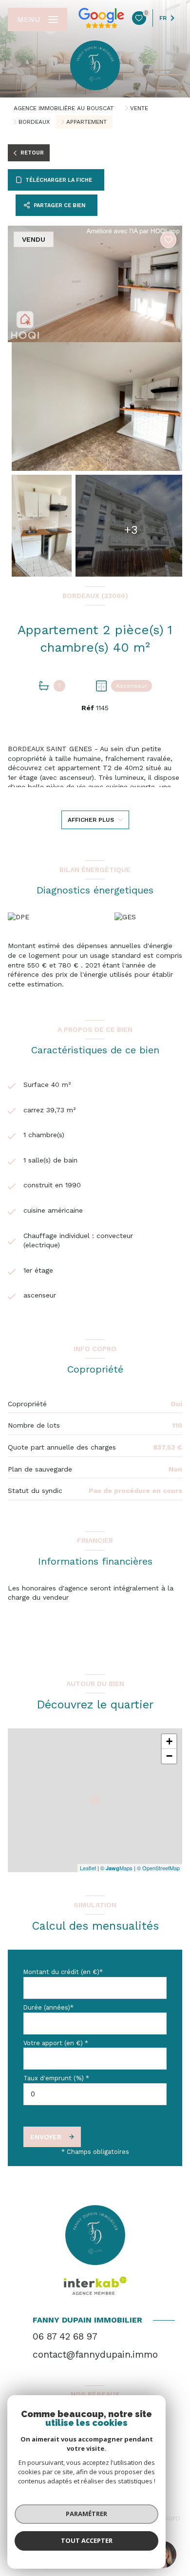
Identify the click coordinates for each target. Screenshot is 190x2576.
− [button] (169, 1756)
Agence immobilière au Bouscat (64, 108)
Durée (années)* (48, 2007)
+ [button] (169, 1741)
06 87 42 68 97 (65, 2336)
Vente (139, 108)
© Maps (116, 1868)
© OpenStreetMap (158, 1868)
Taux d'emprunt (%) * (56, 2078)
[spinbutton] (95, 2094)
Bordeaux (34, 122)
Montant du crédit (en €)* (63, 1972)
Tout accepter (87, 2540)
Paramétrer (86, 2514)
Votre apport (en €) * (56, 2043)
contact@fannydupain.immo (95, 2354)
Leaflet (88, 1868)
